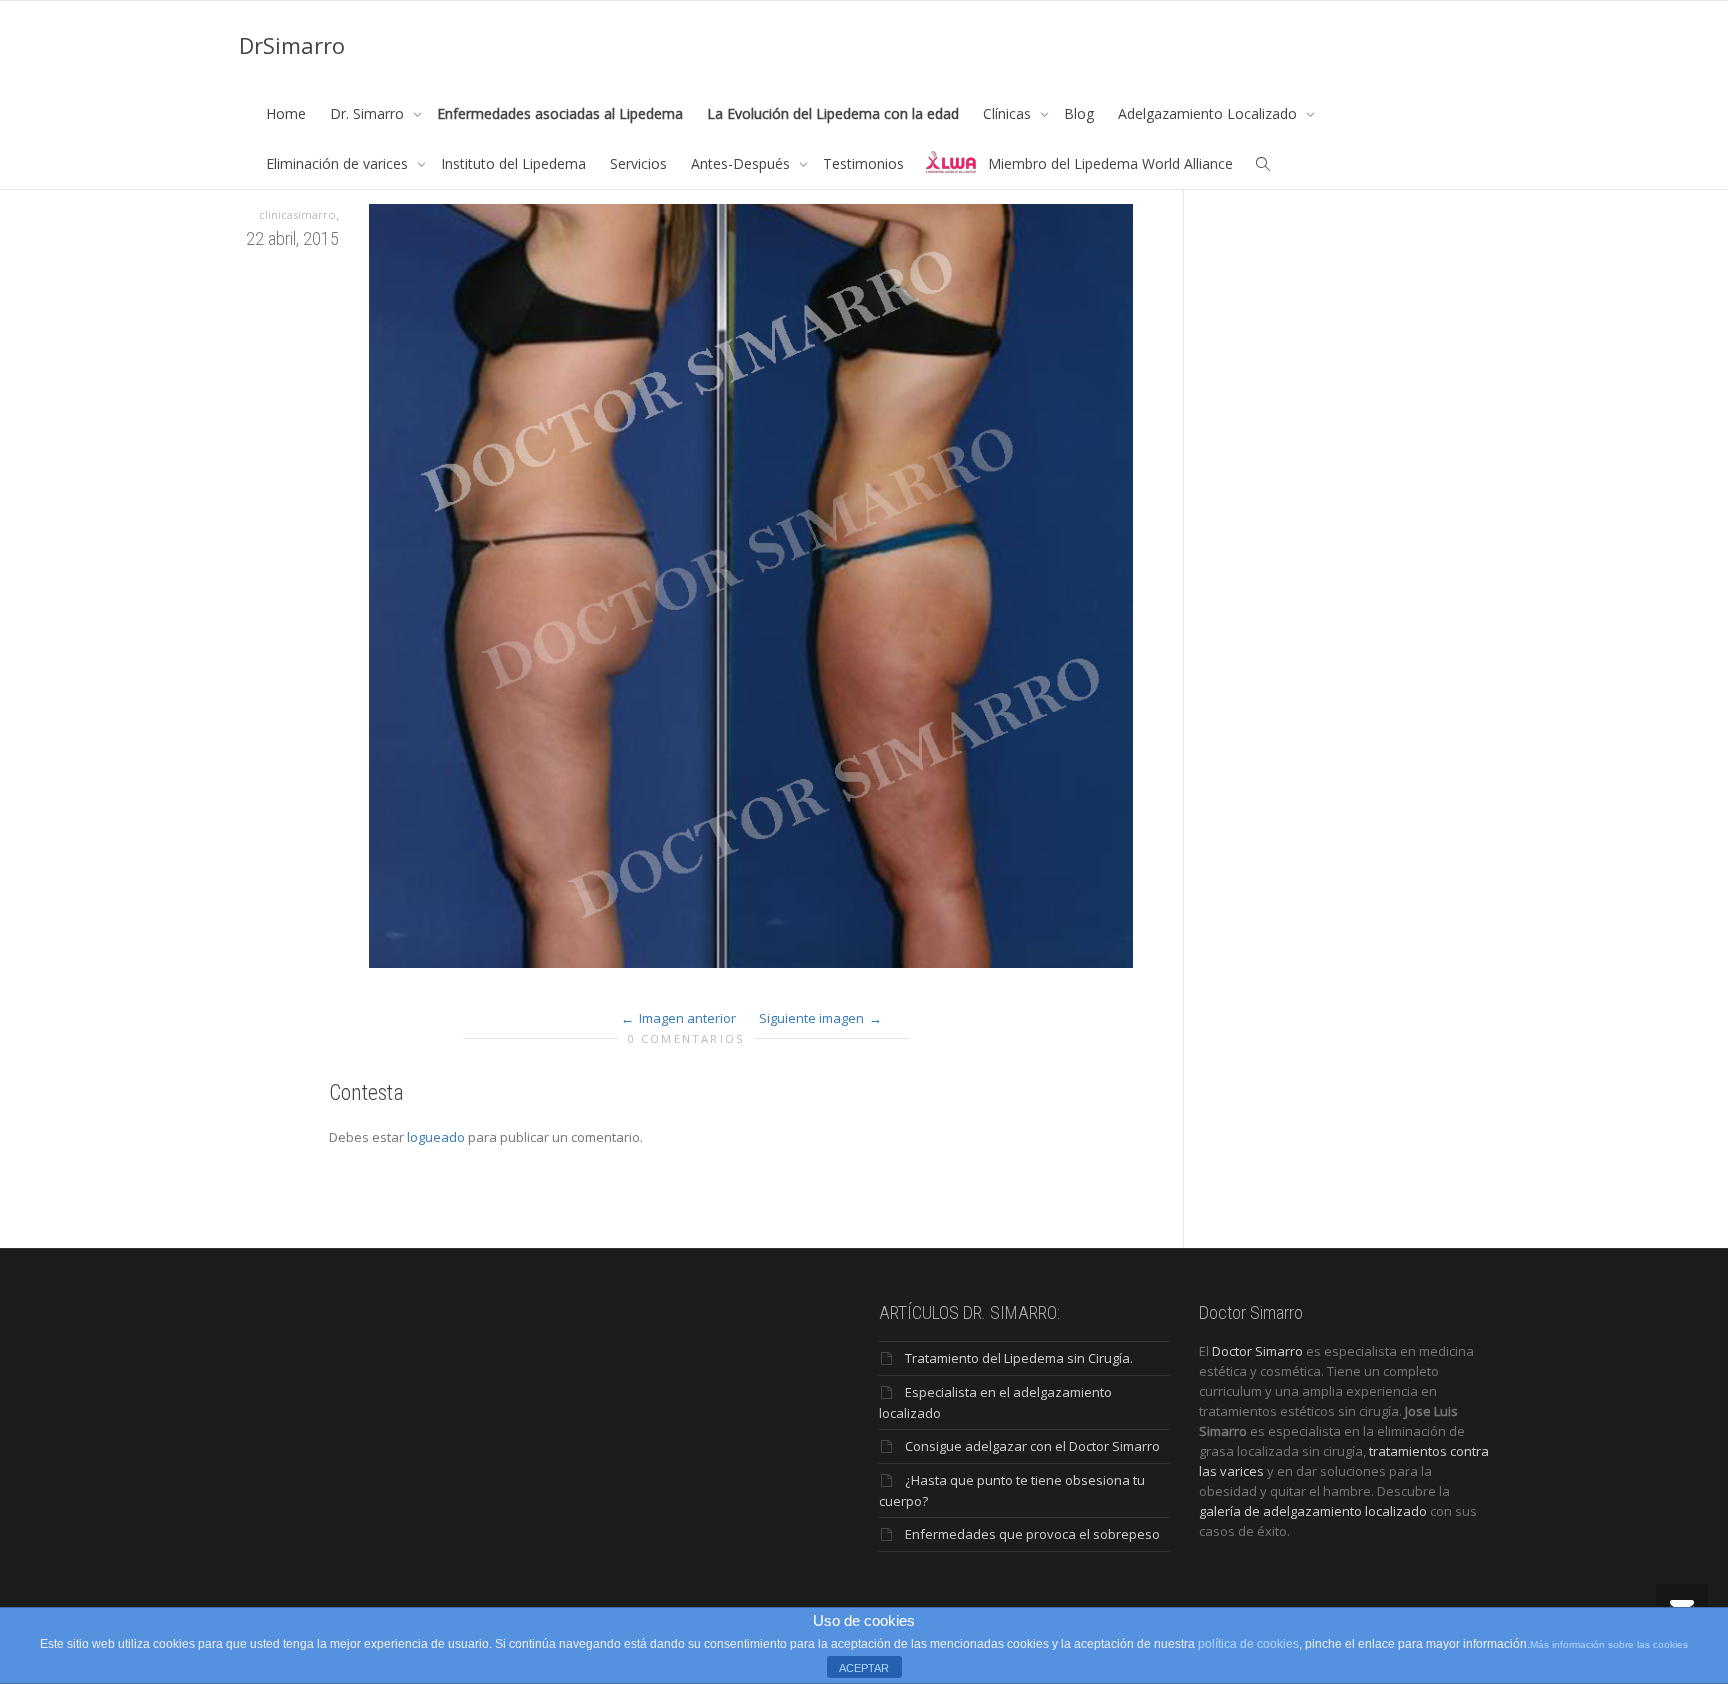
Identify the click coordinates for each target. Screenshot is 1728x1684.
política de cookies (1248, 1644)
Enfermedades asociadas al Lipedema (560, 113)
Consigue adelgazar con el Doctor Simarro (1032, 1446)
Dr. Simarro (369, 113)
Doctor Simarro (1257, 1351)
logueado (436, 1137)
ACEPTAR (864, 1668)
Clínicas (1009, 113)
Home (286, 113)
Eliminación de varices (339, 163)
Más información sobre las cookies (1609, 1644)
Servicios (638, 163)
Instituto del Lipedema (513, 163)
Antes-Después (742, 163)
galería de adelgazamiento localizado (1313, 1511)
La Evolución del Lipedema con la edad (833, 113)
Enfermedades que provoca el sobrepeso (1032, 1534)
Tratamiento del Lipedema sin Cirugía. (1019, 1358)
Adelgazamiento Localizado (1209, 113)
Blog (1079, 113)
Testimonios (863, 163)
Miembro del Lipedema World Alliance (1110, 163)
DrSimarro (292, 45)
